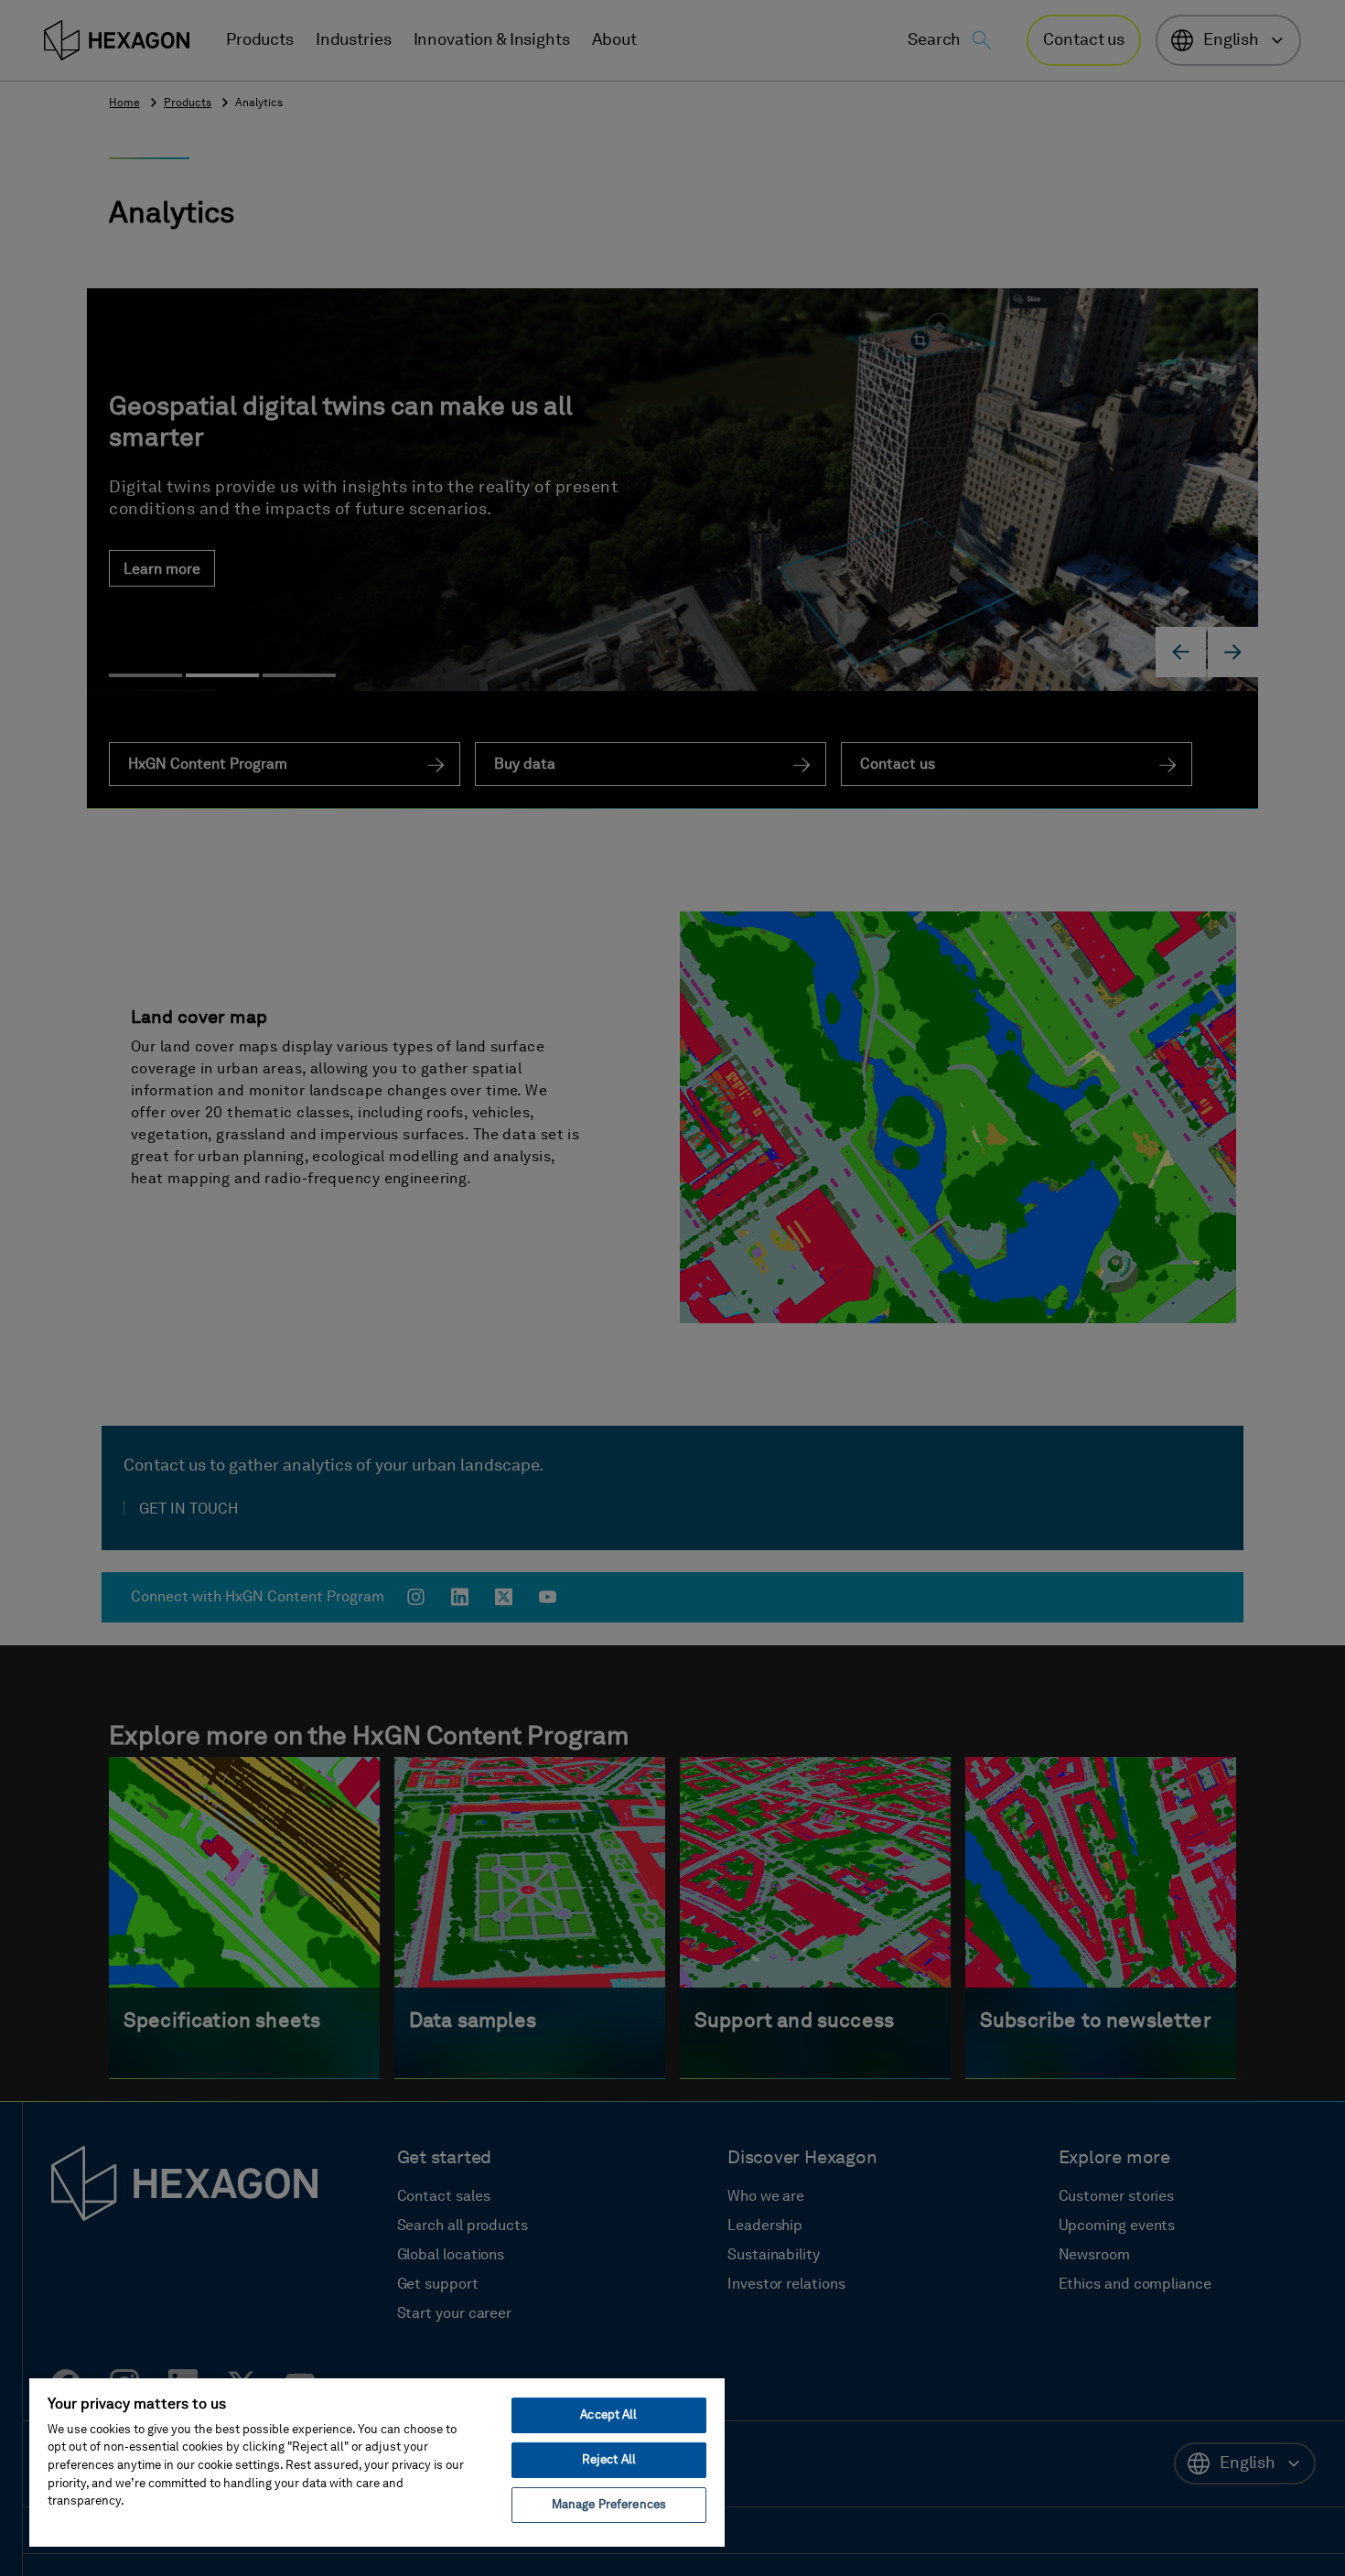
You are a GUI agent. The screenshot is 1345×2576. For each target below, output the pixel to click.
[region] (377, 2462)
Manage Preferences (609, 2505)
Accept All (608, 2415)
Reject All (609, 2460)
